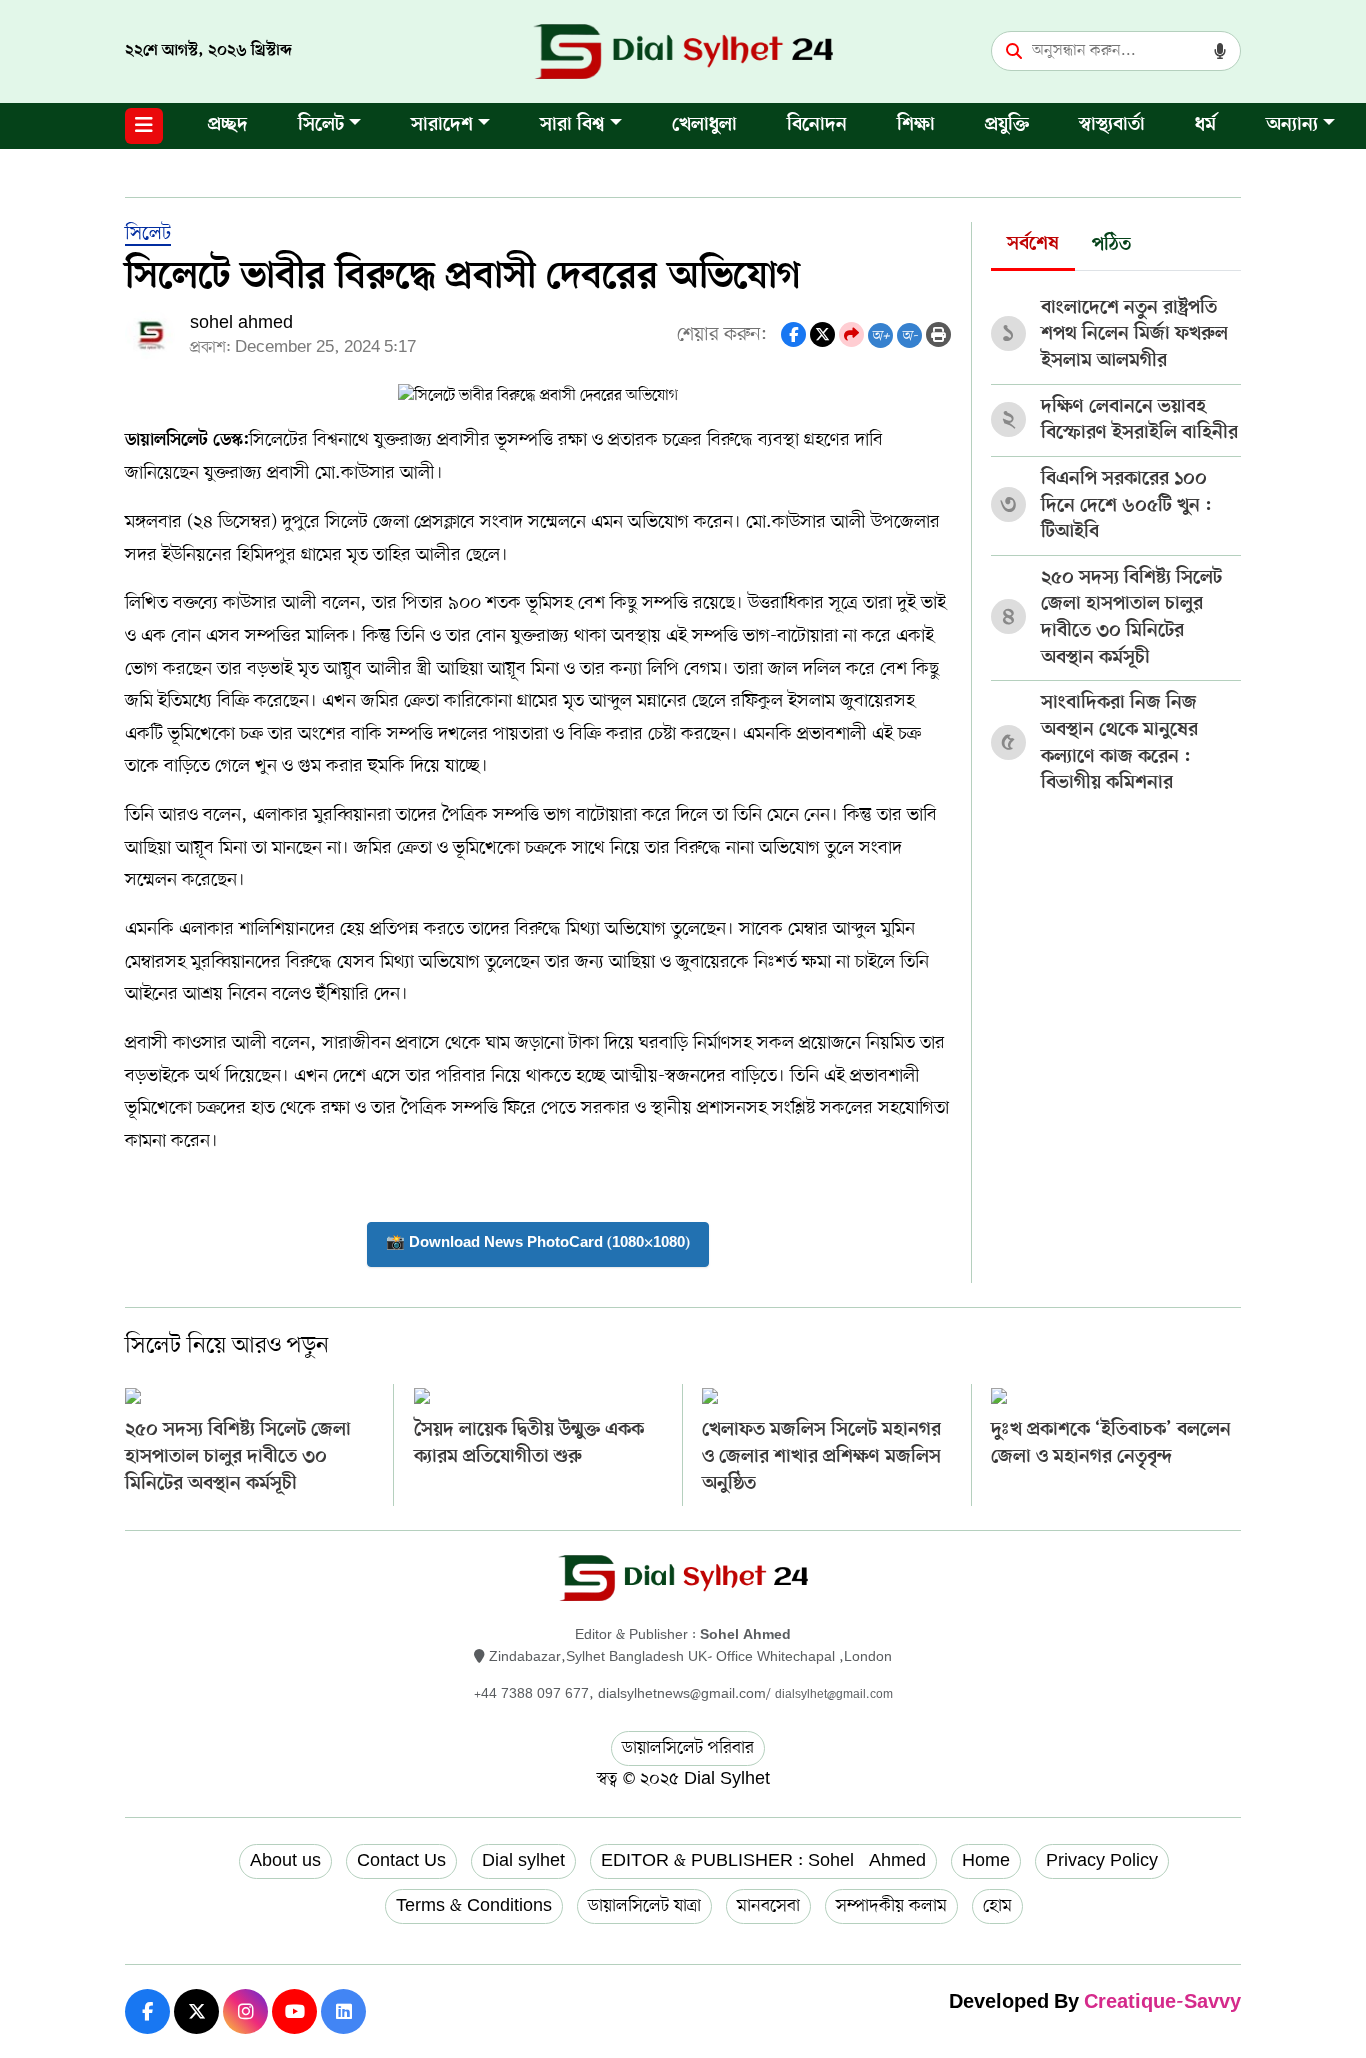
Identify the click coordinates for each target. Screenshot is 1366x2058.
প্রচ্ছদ (228, 125)
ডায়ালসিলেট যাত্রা (644, 1906)
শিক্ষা (916, 125)
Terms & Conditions (474, 1906)
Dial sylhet (523, 1861)
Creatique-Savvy (1162, 2003)
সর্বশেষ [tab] (1033, 244)
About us (285, 1861)
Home (986, 1861)
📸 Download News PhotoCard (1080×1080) (538, 1243)
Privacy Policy (1102, 1861)
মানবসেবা (768, 1906)
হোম (997, 1906)
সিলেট (321, 125)
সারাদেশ (442, 125)
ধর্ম (1205, 125)
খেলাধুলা (704, 125)
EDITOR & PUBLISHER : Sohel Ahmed (763, 1861)
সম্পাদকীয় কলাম (891, 1906)
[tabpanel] (1116, 538)
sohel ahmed (241, 323)
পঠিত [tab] (1111, 245)
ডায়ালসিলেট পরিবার (688, 1748)
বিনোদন (817, 125)
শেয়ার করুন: (722, 334)
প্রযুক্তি (1007, 125)
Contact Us (401, 1861)
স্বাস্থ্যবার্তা (1112, 125)
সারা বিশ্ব (572, 125)
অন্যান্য (1292, 125)
